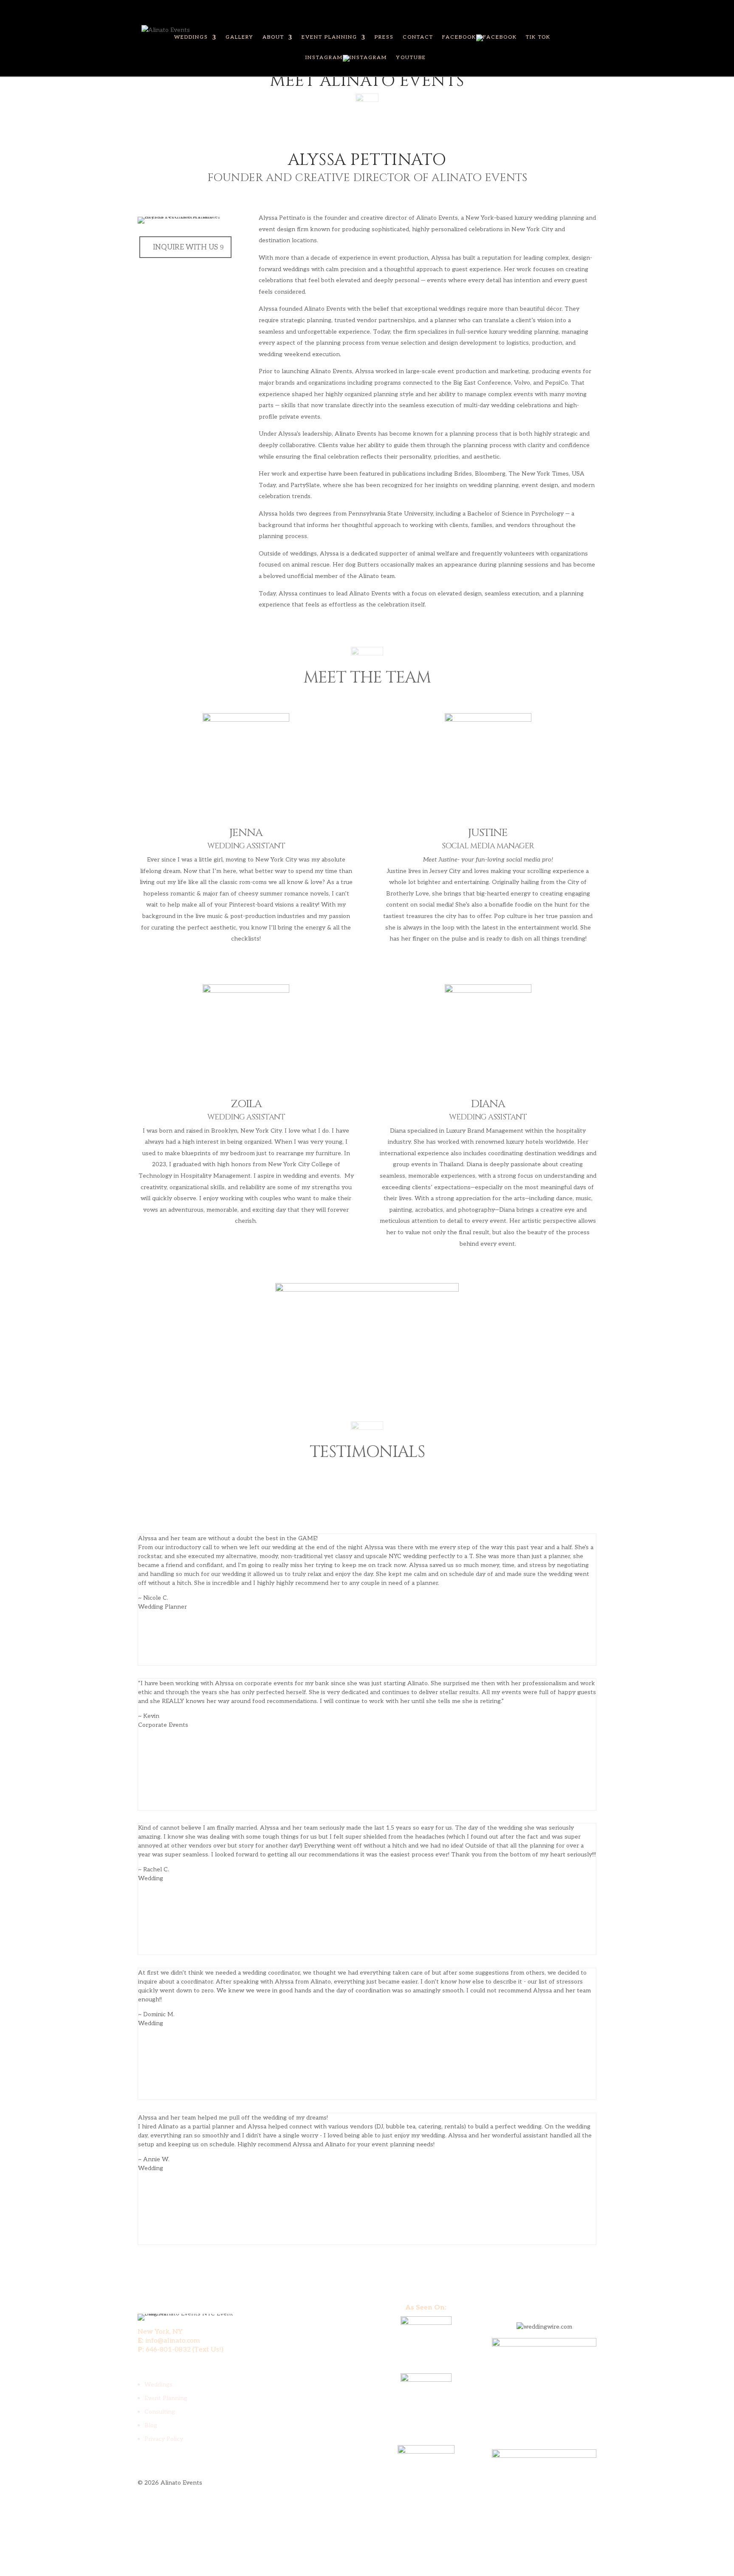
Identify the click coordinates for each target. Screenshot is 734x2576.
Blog (151, 2425)
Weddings (191, 37)
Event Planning (329, 37)
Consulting (160, 2412)
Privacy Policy (164, 2439)
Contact (418, 37)
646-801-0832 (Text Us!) (185, 2350)
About (273, 37)
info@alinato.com (173, 2341)
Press (384, 37)
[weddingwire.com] (544, 2327)
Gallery (240, 37)
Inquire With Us (185, 247)
